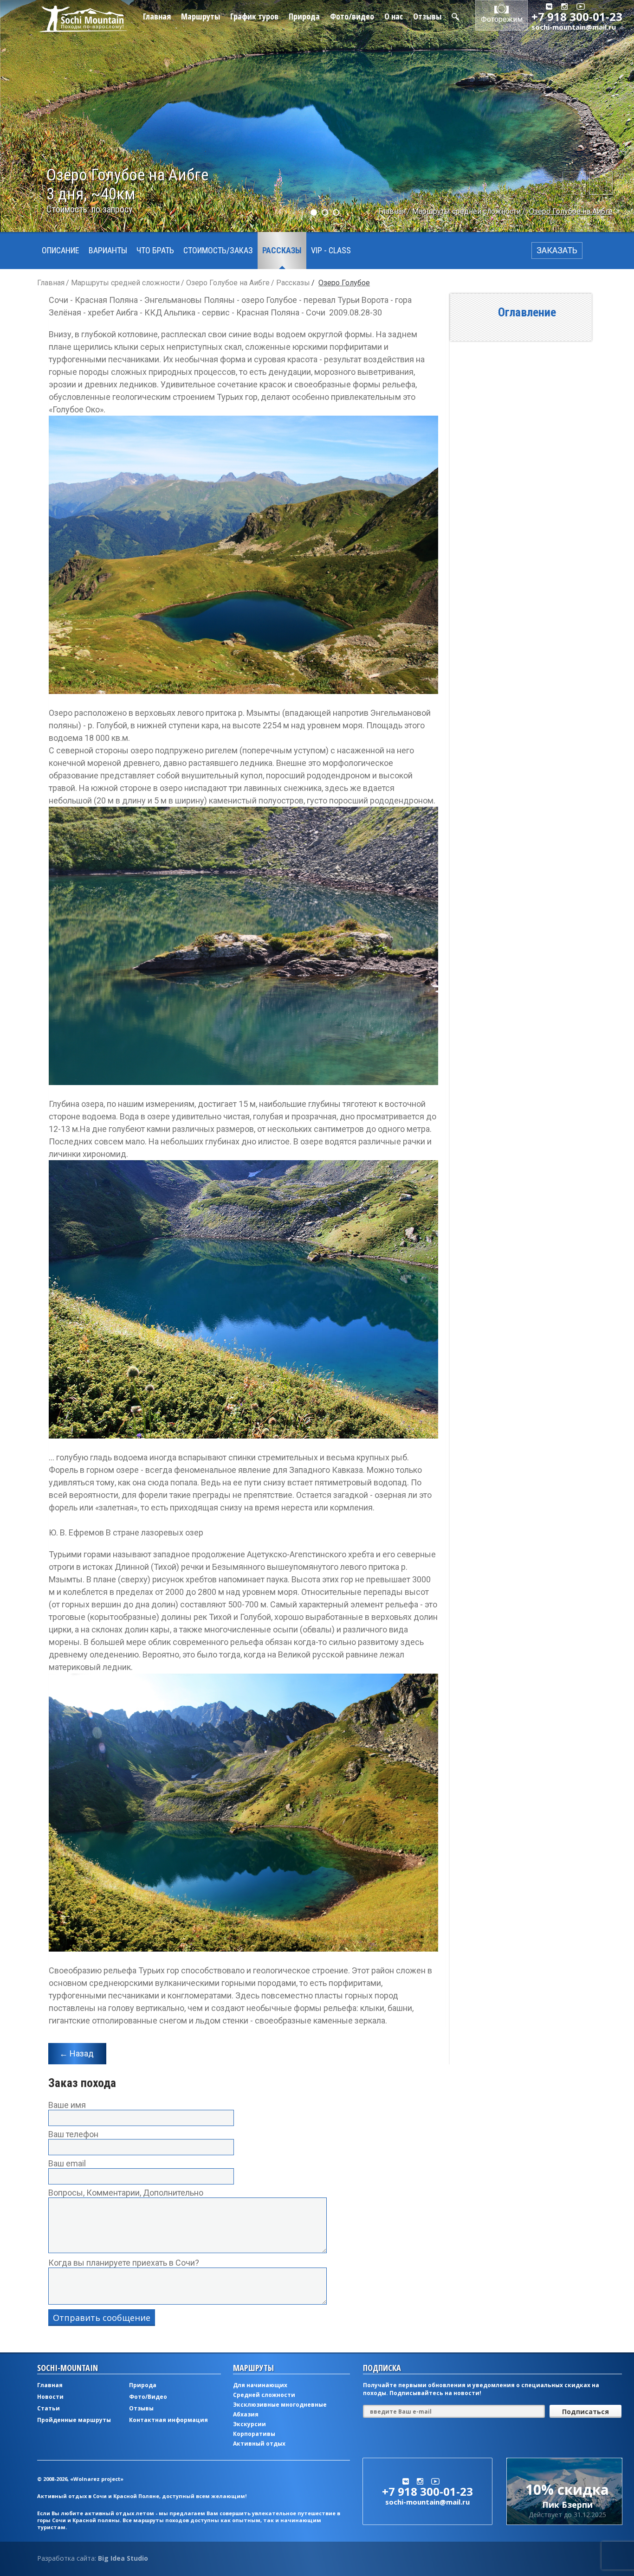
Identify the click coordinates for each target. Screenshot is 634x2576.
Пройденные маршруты (74, 2420)
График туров (254, 16)
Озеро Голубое (344, 283)
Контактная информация (168, 2420)
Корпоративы (254, 2434)
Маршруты (201, 16)
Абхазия (246, 2414)
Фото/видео (352, 16)
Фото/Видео (148, 2397)
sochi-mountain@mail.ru (574, 27)
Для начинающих (260, 2385)
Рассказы (282, 250)
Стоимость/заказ (218, 250)
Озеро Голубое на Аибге (571, 211)
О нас (394, 16)
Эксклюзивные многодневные (280, 2405)
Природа (304, 16)
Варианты (108, 250)
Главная (157, 16)
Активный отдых (259, 2444)
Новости (50, 2397)
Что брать (155, 250)
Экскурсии (249, 2424)
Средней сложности (264, 2395)
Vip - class (331, 250)
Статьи (49, 2408)
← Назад (77, 2053)
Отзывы (427, 16)
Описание (61, 250)
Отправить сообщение (102, 2318)
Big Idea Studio (123, 2558)
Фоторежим (502, 19)
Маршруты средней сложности (466, 211)
